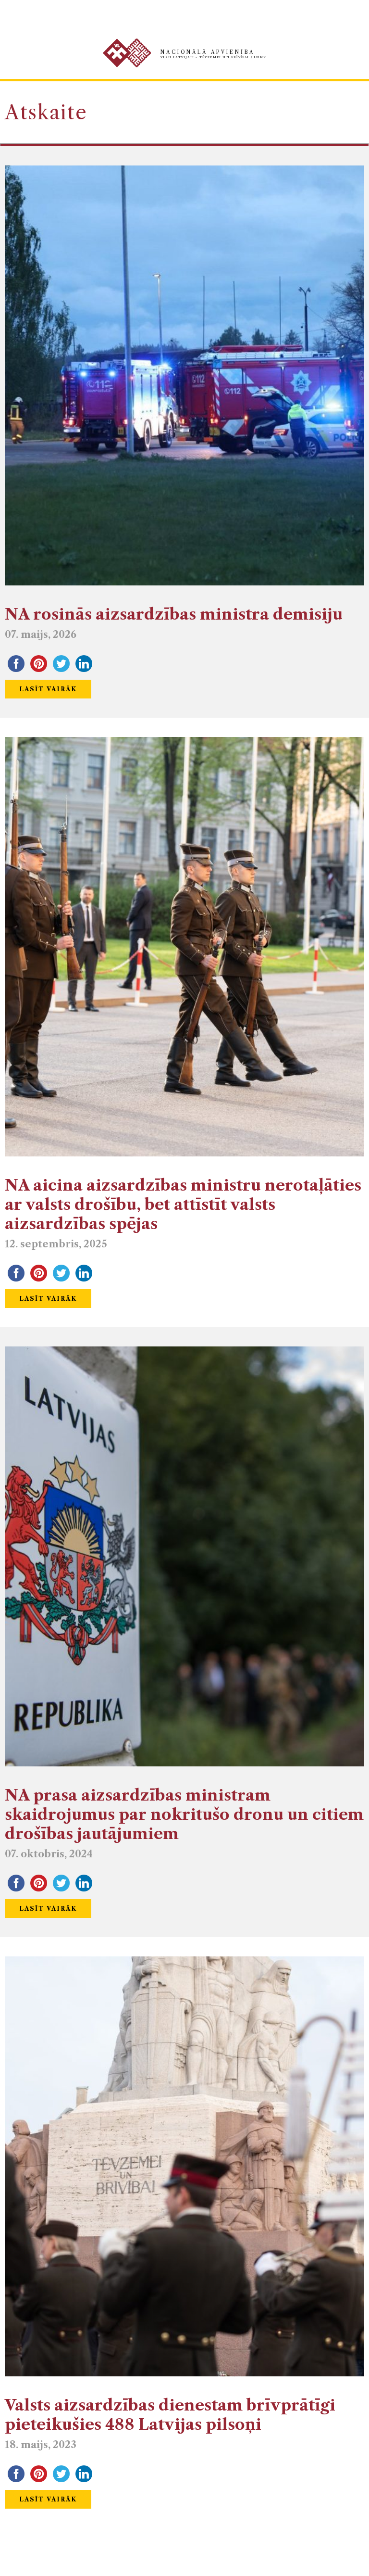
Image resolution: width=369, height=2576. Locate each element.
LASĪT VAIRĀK (48, 689)
